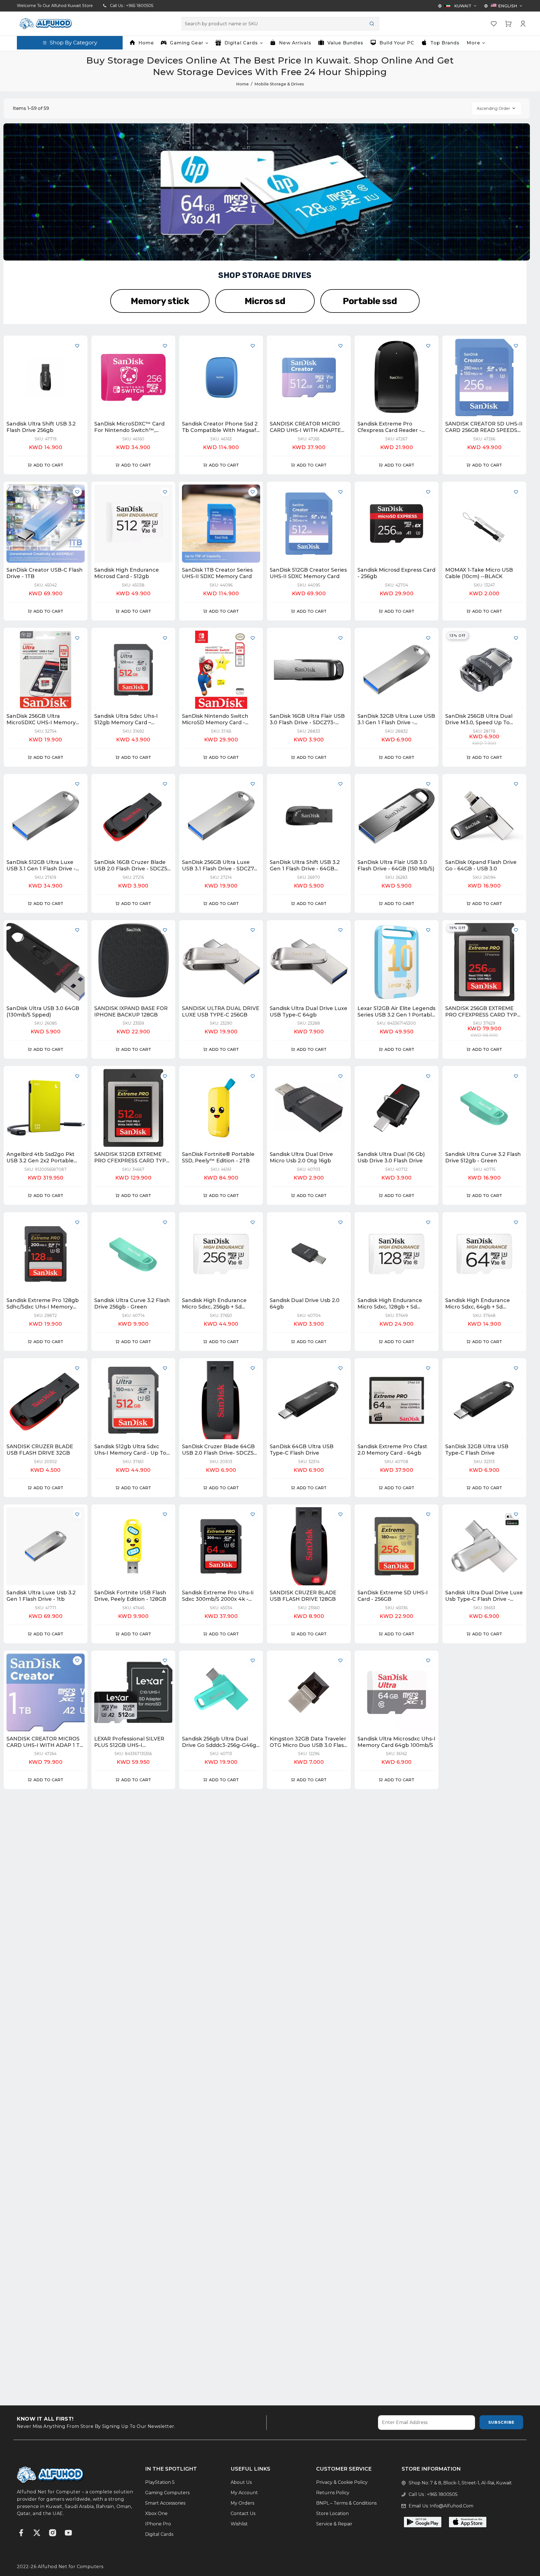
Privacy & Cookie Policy (342, 2482)
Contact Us (243, 2513)
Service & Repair (334, 2524)
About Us (241, 2482)
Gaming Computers (167, 2493)
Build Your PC (397, 43)
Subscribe (501, 2422)
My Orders (242, 2503)
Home (146, 43)
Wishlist (239, 2524)
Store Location (332, 2513)
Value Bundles (346, 43)
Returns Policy (333, 2493)
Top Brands (445, 43)
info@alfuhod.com (452, 2506)
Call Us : (132, 6)
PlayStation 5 (160, 2482)
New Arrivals (295, 43)
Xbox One (156, 2513)
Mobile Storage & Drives (279, 84)
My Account (244, 2493)
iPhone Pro (158, 2524)
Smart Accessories (165, 2503)
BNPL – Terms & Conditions (346, 2503)
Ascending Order (493, 108)
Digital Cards (159, 2534)
